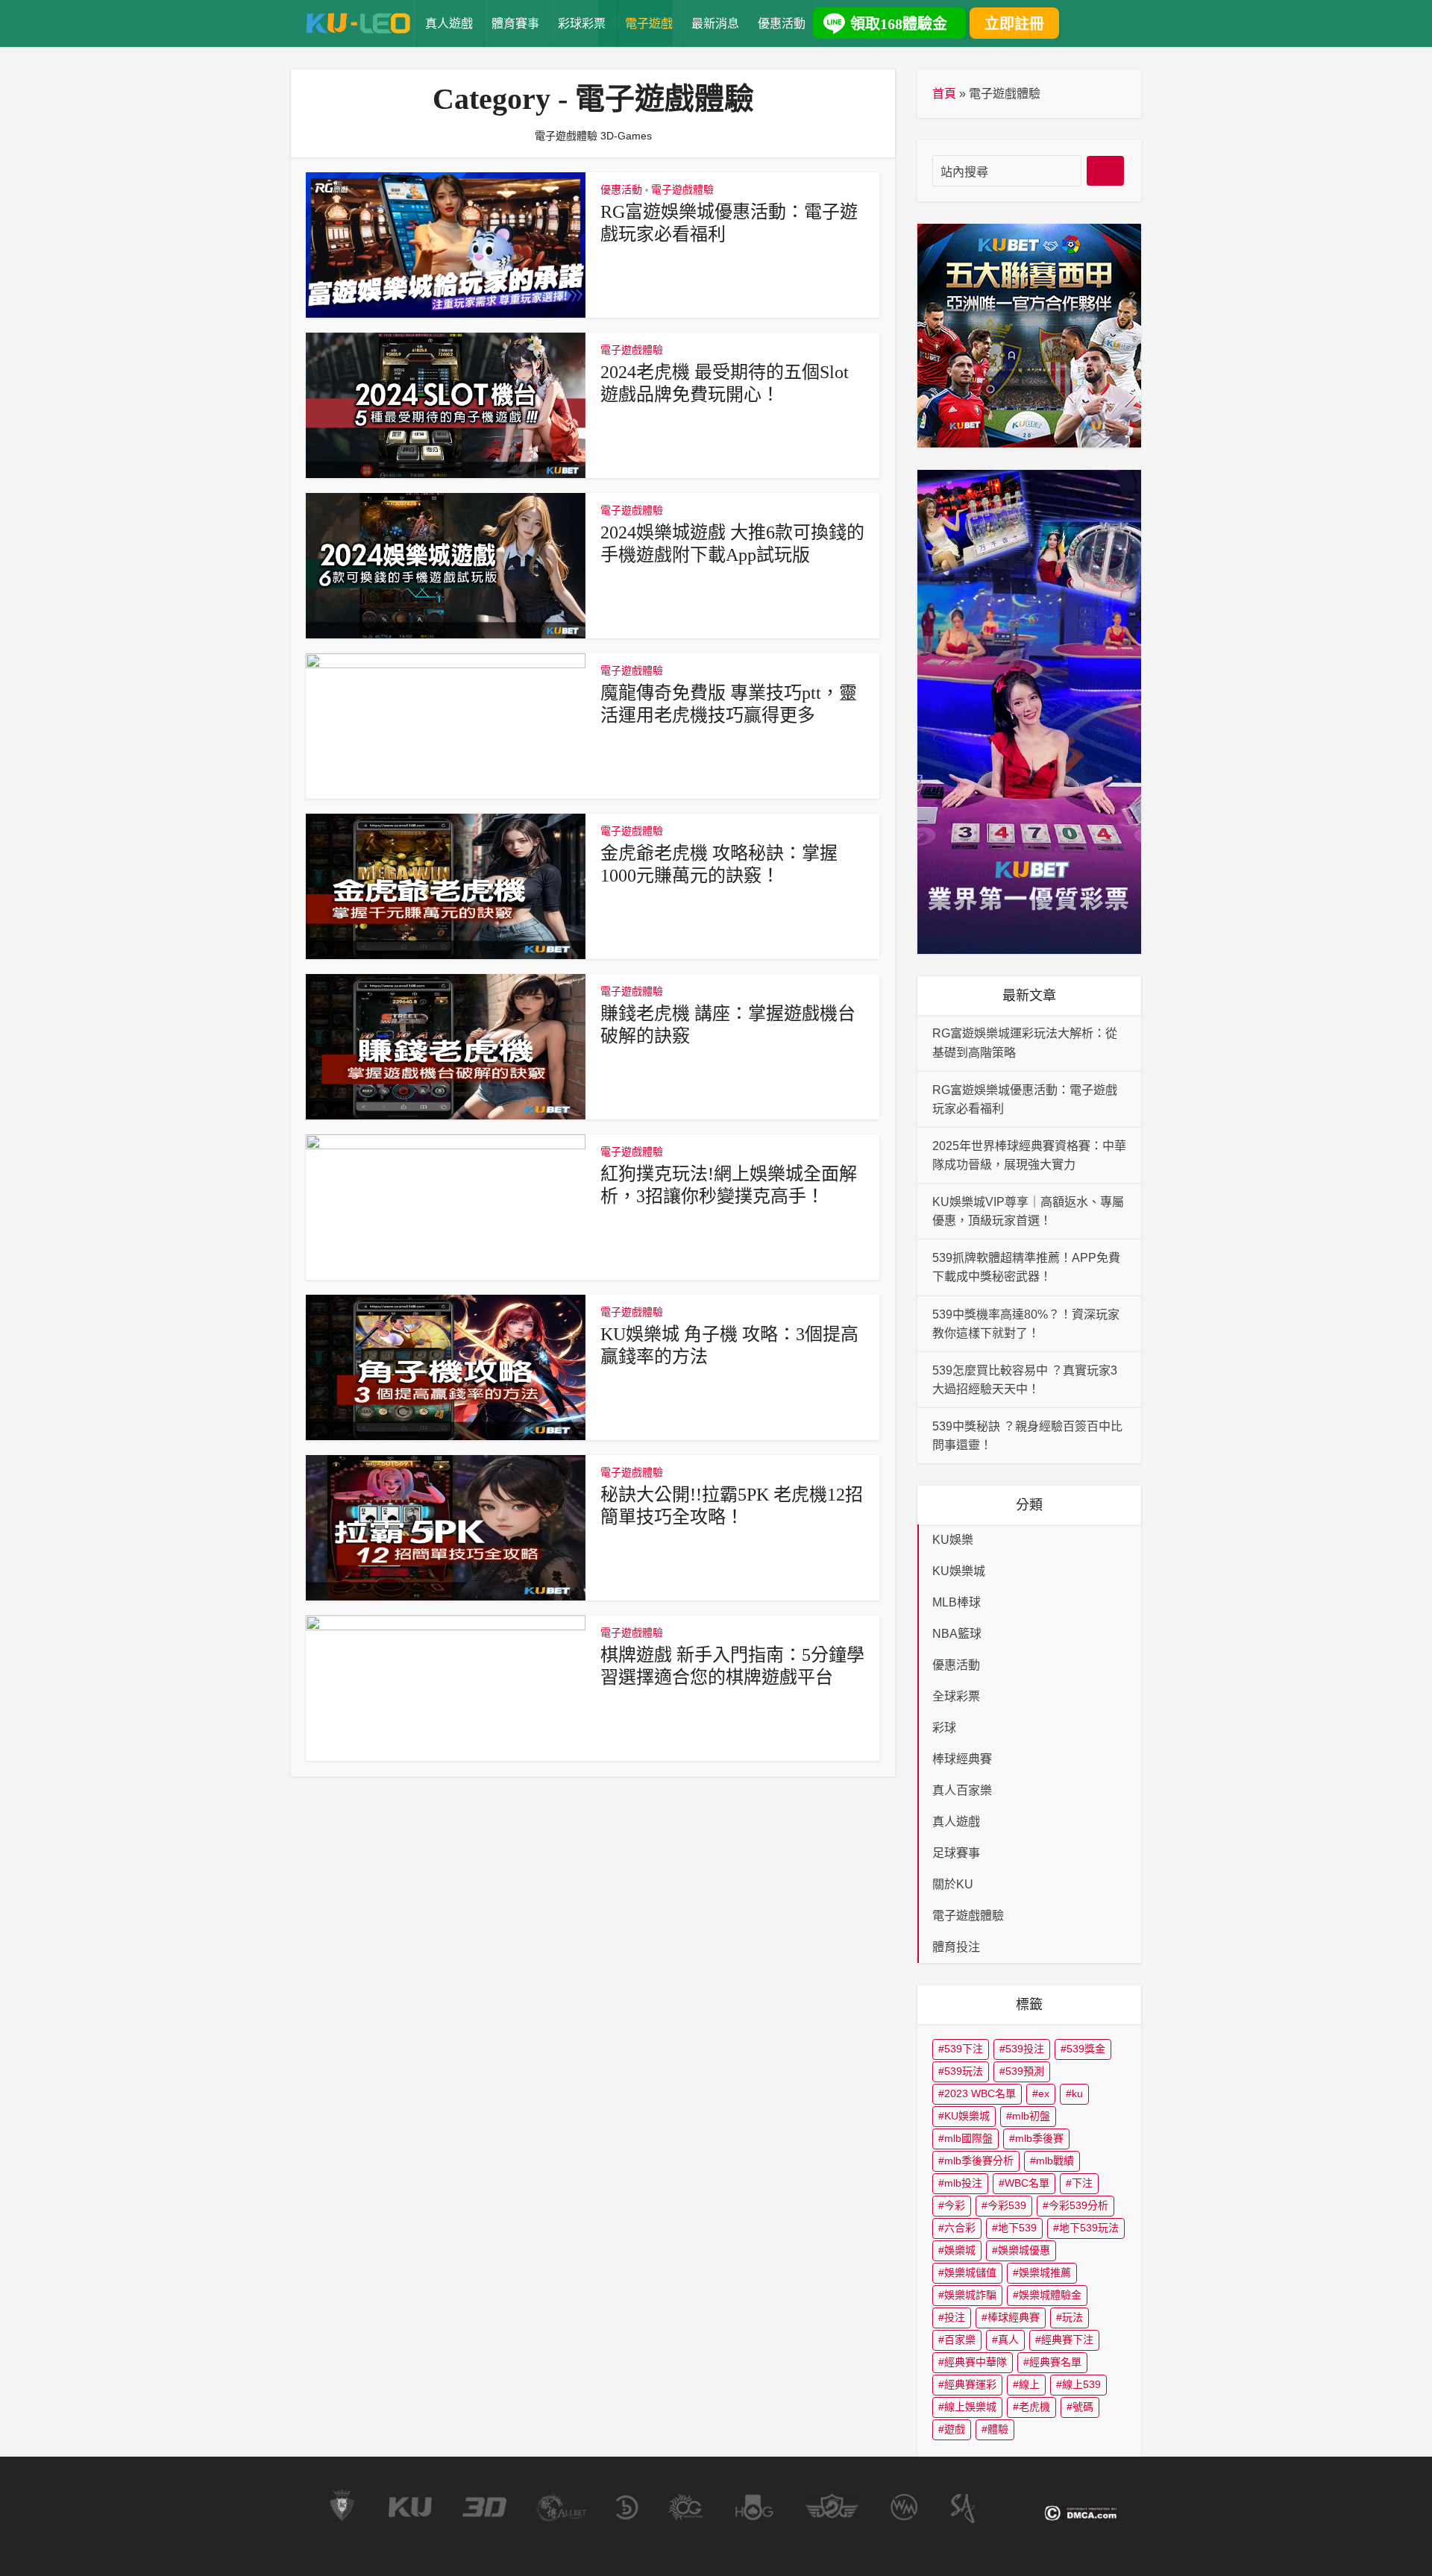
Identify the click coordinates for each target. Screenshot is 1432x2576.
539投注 (1025, 2049)
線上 (1029, 2384)
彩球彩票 (582, 23)
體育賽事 (515, 23)
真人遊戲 (449, 23)
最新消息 (715, 23)
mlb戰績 (1055, 2161)
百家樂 (960, 2340)
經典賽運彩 (970, 2384)
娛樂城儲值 (970, 2272)
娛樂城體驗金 (1050, 2295)
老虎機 (1034, 2407)
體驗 (998, 2429)
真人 (1008, 2340)
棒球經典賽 (1014, 2317)
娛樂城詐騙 (970, 2295)
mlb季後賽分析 (979, 2161)
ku (1077, 2093)
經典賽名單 (1055, 2362)
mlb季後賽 (1039, 2138)
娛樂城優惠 (1024, 2250)
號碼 (1083, 2407)
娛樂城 (960, 2250)
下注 (1082, 2183)
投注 (955, 2317)
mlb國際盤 (968, 2138)
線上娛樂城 (970, 2407)
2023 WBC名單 (980, 2093)
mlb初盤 (1031, 2116)
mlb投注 (963, 2183)
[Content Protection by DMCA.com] (1081, 2513)
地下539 (1017, 2228)
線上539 (1081, 2384)
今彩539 (1007, 2205)
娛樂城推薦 (1045, 2272)
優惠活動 (782, 23)
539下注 (964, 2049)
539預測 (1025, 2071)
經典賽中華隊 (976, 2362)
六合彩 (960, 2228)
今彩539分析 (1078, 2205)
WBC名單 (1027, 2183)
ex (1044, 2093)
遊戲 (955, 2429)
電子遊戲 (649, 23)
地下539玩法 (1089, 2228)
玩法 (1073, 2317)
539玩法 (964, 2071)
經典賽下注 (1067, 2340)
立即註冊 (1014, 24)
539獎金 (1086, 2049)
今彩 (955, 2205)
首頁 (944, 94)
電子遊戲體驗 (682, 189)
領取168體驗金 (899, 24)
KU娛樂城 (967, 2116)
